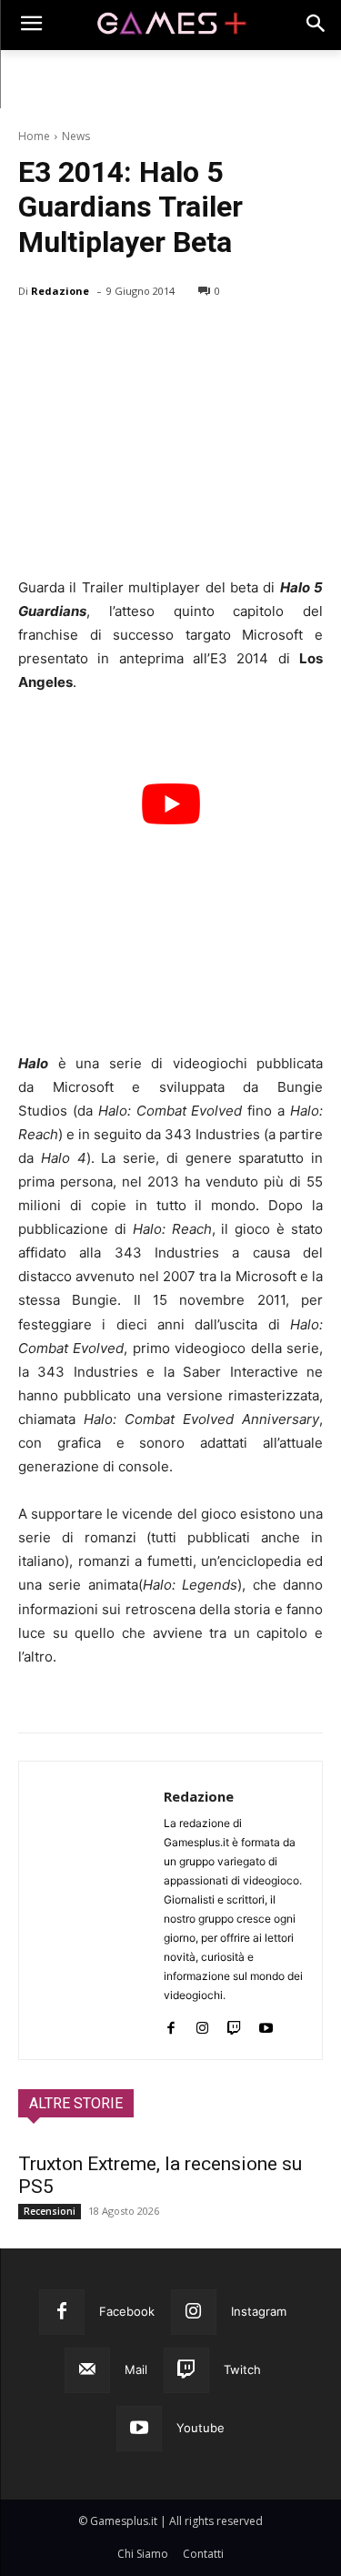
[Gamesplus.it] (170, 25)
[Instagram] (202, 2024)
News (76, 136)
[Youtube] (266, 2024)
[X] (78, 338)
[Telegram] (204, 338)
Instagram (259, 2311)
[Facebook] (36, 338)
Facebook (127, 2311)
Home (34, 136)
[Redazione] (91, 1910)
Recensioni (50, 2211)
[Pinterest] (120, 338)
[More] (246, 338)
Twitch (242, 2369)
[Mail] (87, 2370)
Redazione (60, 291)
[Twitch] (234, 2024)
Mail (136, 2369)
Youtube (201, 2428)
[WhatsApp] (162, 338)
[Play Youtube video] (170, 803)
